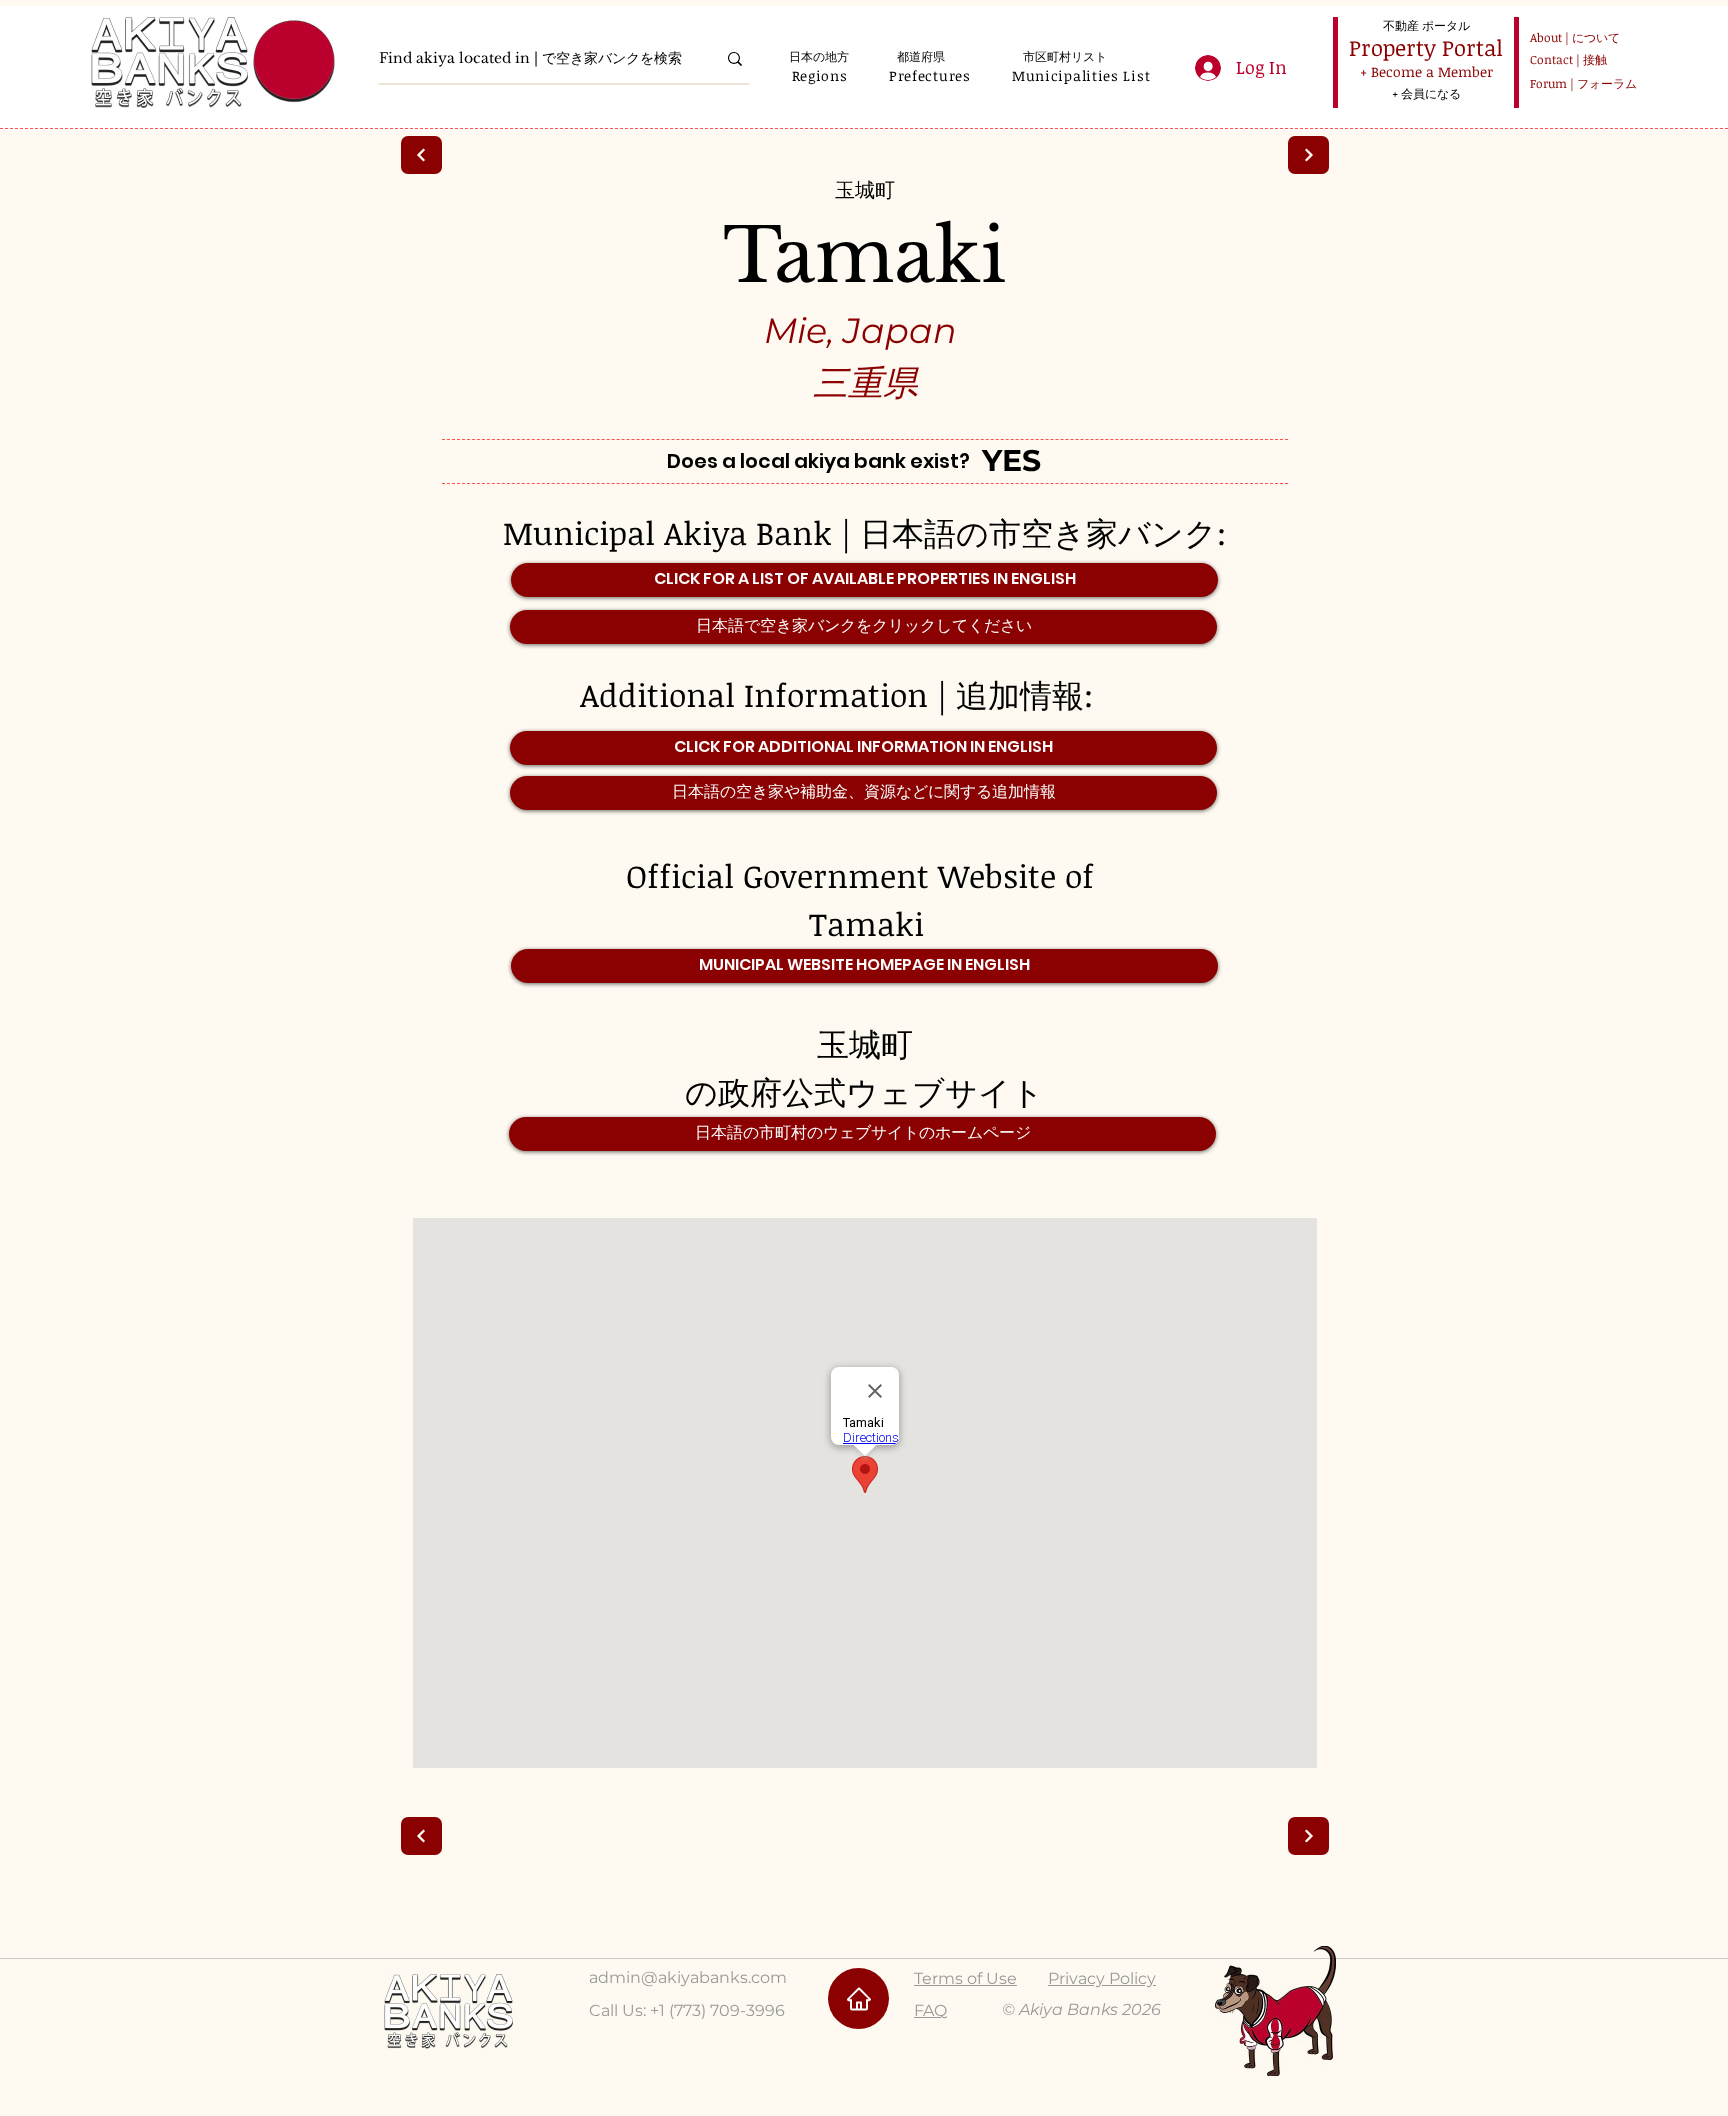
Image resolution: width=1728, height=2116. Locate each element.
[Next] (421, 155)
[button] (819, 75)
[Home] (858, 1998)
